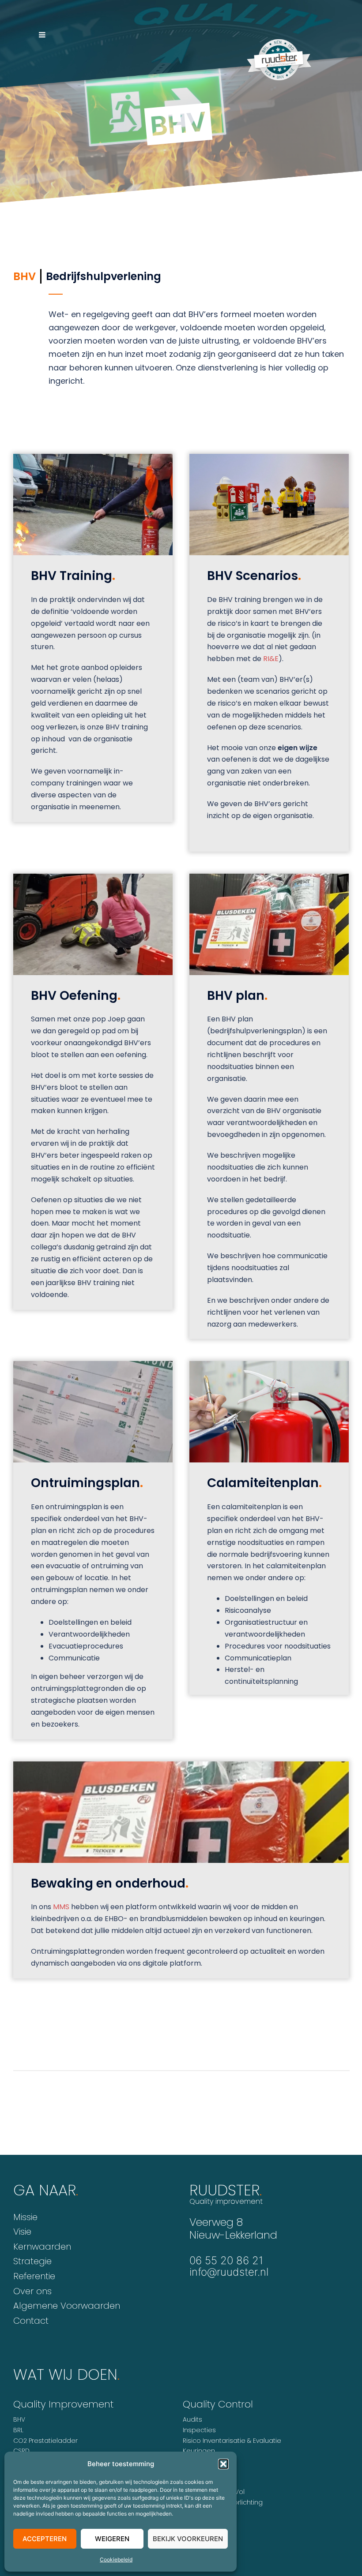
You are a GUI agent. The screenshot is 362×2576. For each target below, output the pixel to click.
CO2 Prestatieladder (45, 2441)
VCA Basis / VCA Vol (214, 2492)
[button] (223, 2464)
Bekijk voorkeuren (188, 2539)
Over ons (32, 2291)
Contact (31, 2321)
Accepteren (45, 2539)
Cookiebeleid (116, 2559)
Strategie (32, 2261)
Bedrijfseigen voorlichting (223, 2502)
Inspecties (199, 2430)
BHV (19, 2419)
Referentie (34, 2276)
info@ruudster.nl (229, 2272)
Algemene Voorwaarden (67, 2306)
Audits (192, 2419)
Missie (25, 2217)
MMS (61, 1907)
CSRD (21, 2451)
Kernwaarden (42, 2247)
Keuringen (199, 2451)
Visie (22, 2232)
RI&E (271, 659)
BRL (18, 2430)
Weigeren (112, 2539)
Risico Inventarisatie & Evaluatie (232, 2441)
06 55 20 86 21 (226, 2260)
